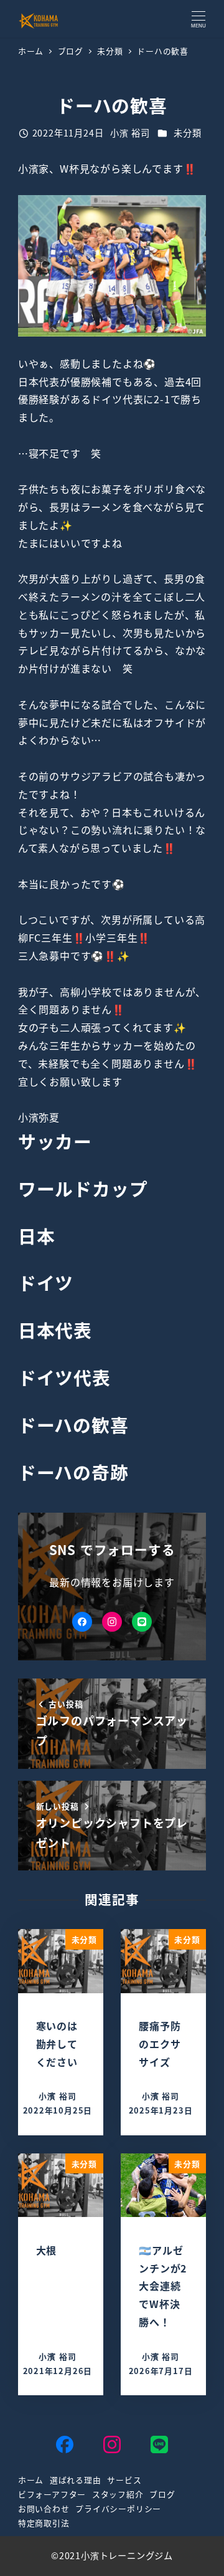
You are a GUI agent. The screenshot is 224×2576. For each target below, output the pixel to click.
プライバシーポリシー (118, 2508)
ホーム (31, 2480)
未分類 (187, 133)
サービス (124, 2480)
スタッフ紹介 (118, 2494)
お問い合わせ (44, 2508)
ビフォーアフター (52, 2494)
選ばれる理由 (76, 2480)
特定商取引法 (44, 2523)
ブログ (162, 2494)
